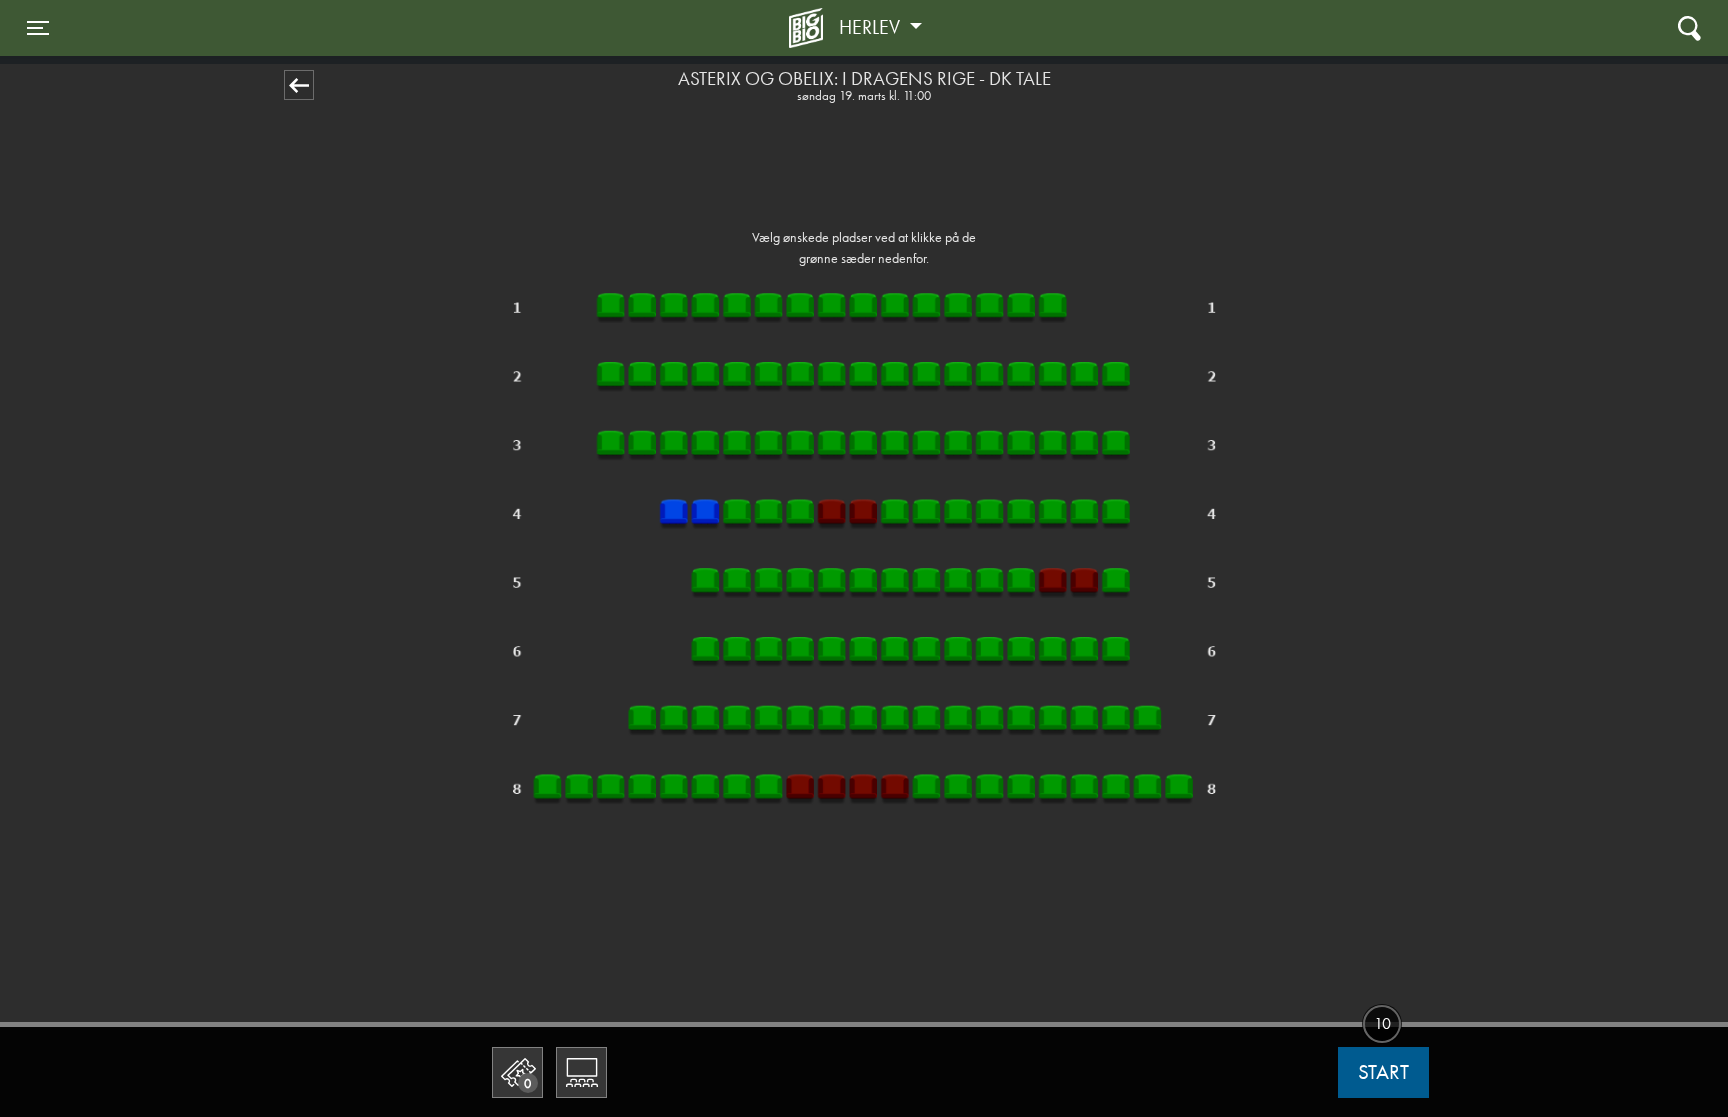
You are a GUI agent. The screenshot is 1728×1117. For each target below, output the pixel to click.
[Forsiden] (809, 28)
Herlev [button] (872, 27)
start (1383, 1072)
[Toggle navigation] (1689, 27)
